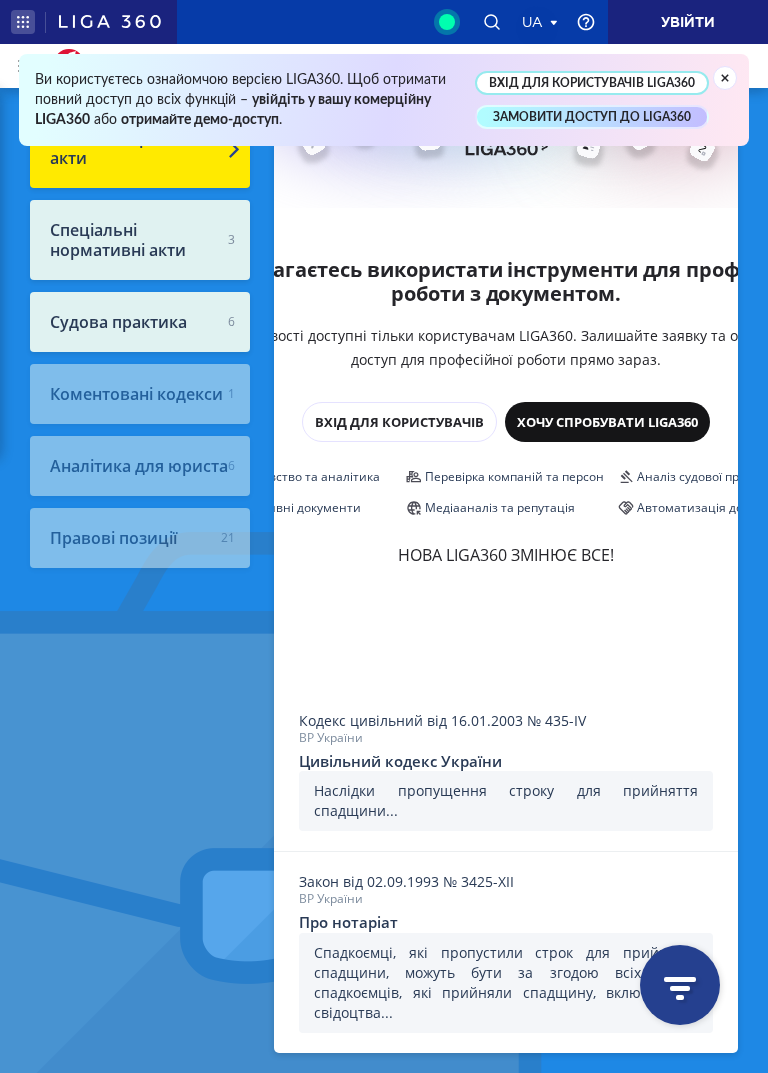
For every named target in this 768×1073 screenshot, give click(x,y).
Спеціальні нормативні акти (118, 240)
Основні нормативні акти (132, 148)
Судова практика (118, 322)
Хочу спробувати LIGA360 (607, 422)
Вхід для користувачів (399, 422)
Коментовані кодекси (136, 394)
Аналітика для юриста (139, 466)
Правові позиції (113, 538)
